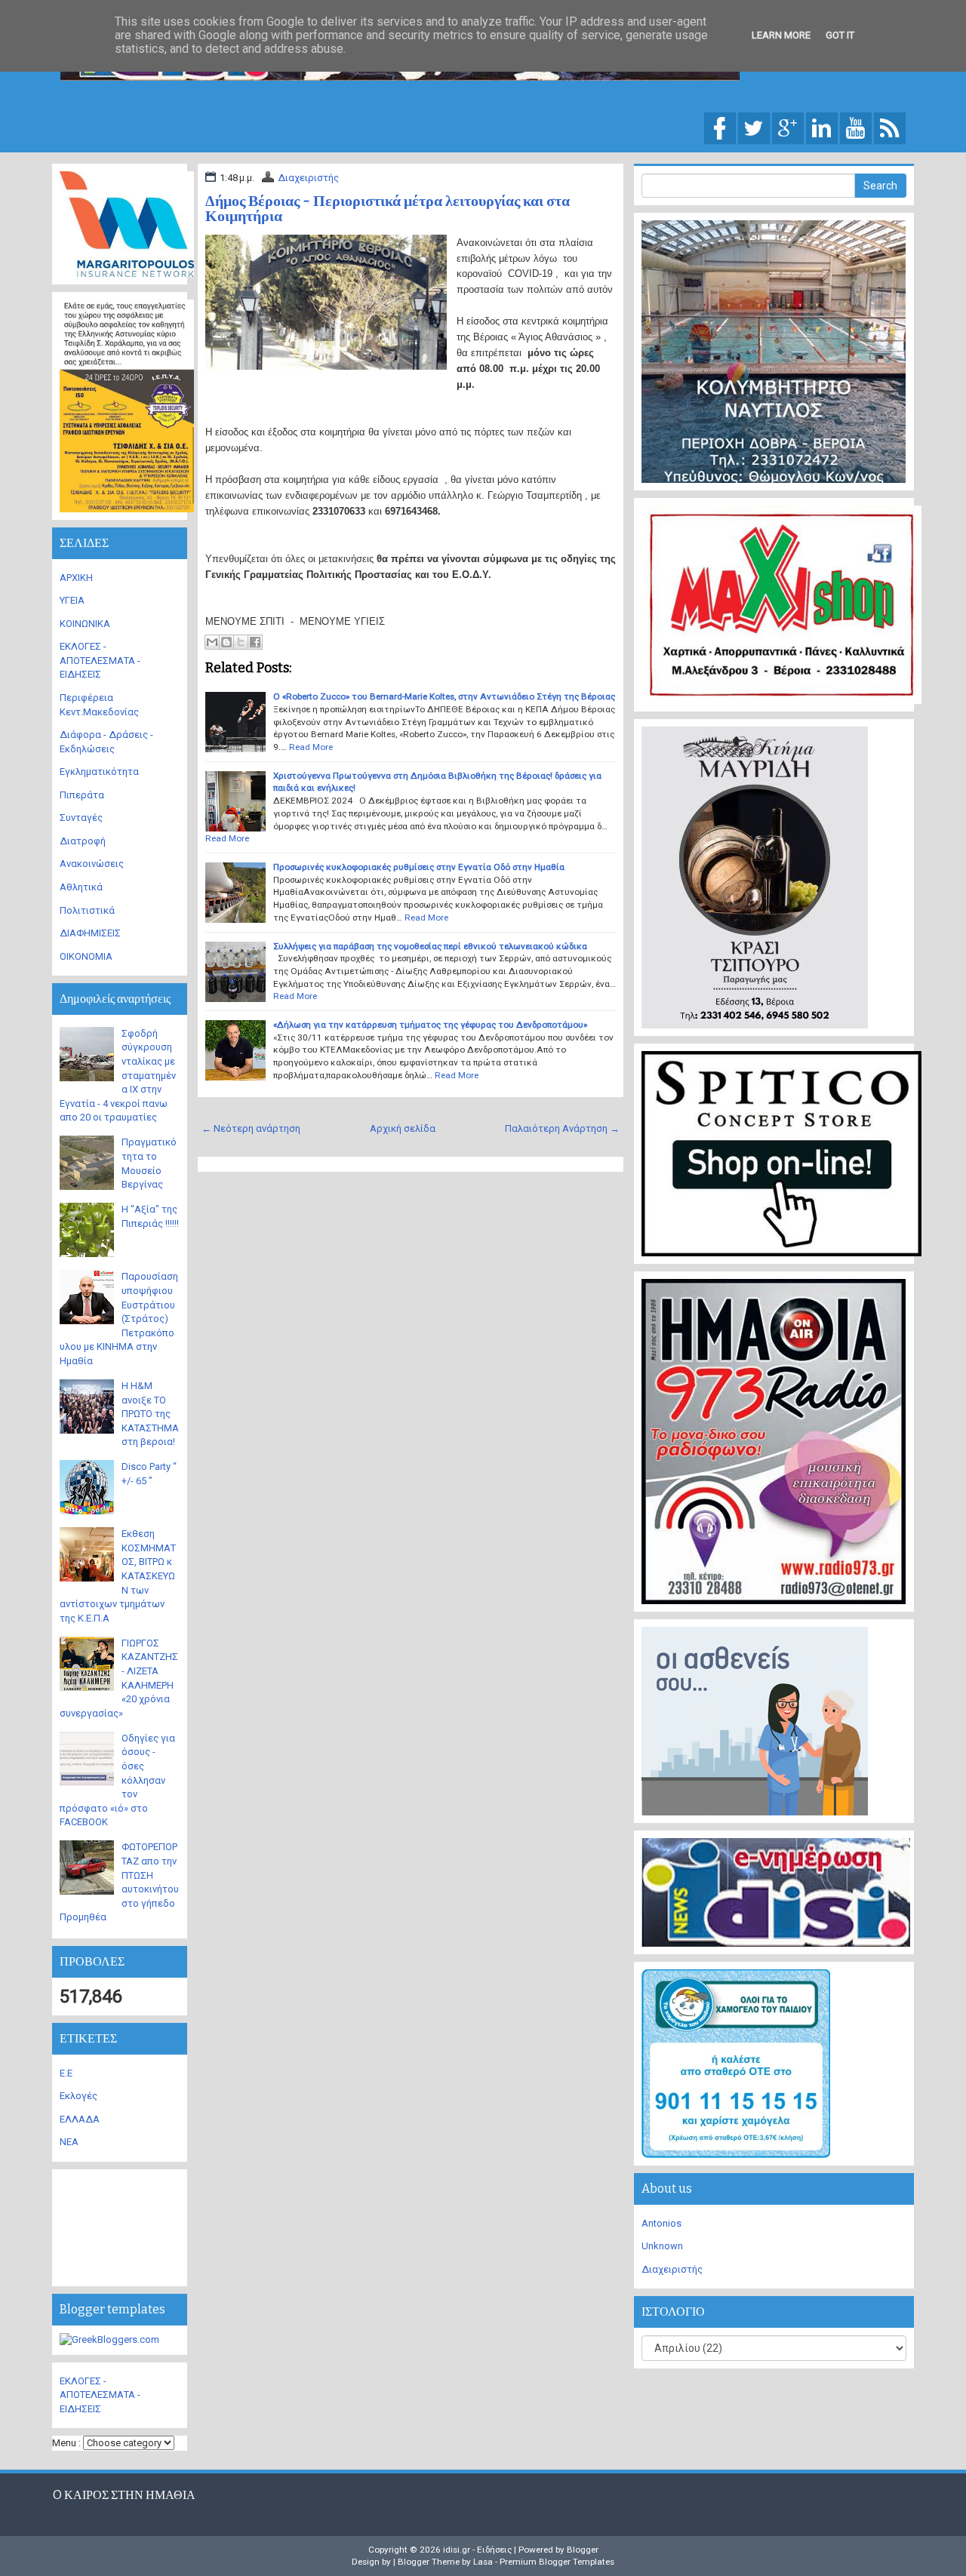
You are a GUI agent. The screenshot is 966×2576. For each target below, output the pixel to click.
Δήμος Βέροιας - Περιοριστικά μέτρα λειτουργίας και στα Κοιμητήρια (388, 208)
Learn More (781, 35)
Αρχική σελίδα (403, 1128)
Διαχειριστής (308, 178)
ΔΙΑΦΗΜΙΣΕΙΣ (90, 933)
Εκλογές (78, 2096)
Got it (840, 35)
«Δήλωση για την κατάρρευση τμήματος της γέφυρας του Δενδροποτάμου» (430, 1025)
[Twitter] (754, 127)
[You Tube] (856, 127)
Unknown (662, 2246)
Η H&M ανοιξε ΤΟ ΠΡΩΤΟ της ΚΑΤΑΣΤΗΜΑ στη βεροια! (150, 1414)
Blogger (583, 2550)
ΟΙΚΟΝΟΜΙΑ (86, 956)
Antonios (661, 2223)
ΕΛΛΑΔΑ (80, 2119)
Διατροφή (83, 841)
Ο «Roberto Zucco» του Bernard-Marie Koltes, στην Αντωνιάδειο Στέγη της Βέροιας (444, 696)
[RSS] (890, 127)
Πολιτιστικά (87, 910)
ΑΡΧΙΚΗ (76, 578)
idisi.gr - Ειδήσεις (477, 2550)
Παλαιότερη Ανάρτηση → (562, 1128)
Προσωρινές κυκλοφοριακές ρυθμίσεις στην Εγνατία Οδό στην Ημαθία (419, 867)
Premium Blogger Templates (557, 2562)
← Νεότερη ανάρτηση (251, 1128)
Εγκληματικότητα (99, 772)
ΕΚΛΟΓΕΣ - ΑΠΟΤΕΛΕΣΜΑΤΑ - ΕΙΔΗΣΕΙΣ (100, 660)
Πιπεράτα (82, 795)
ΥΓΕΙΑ (72, 600)
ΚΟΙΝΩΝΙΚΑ (85, 624)
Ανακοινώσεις (92, 864)
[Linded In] (822, 127)
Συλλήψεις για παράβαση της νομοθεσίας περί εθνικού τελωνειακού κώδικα (430, 946)
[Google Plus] (788, 127)
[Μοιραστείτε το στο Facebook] (255, 642)
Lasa (483, 2562)
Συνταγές (81, 818)
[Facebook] (720, 127)
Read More (311, 747)
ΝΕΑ (69, 2142)
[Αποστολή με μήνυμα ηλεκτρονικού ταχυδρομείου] (212, 642)
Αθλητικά (81, 887)
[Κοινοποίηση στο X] (241, 642)
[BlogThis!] (226, 642)
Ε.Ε (66, 2073)
